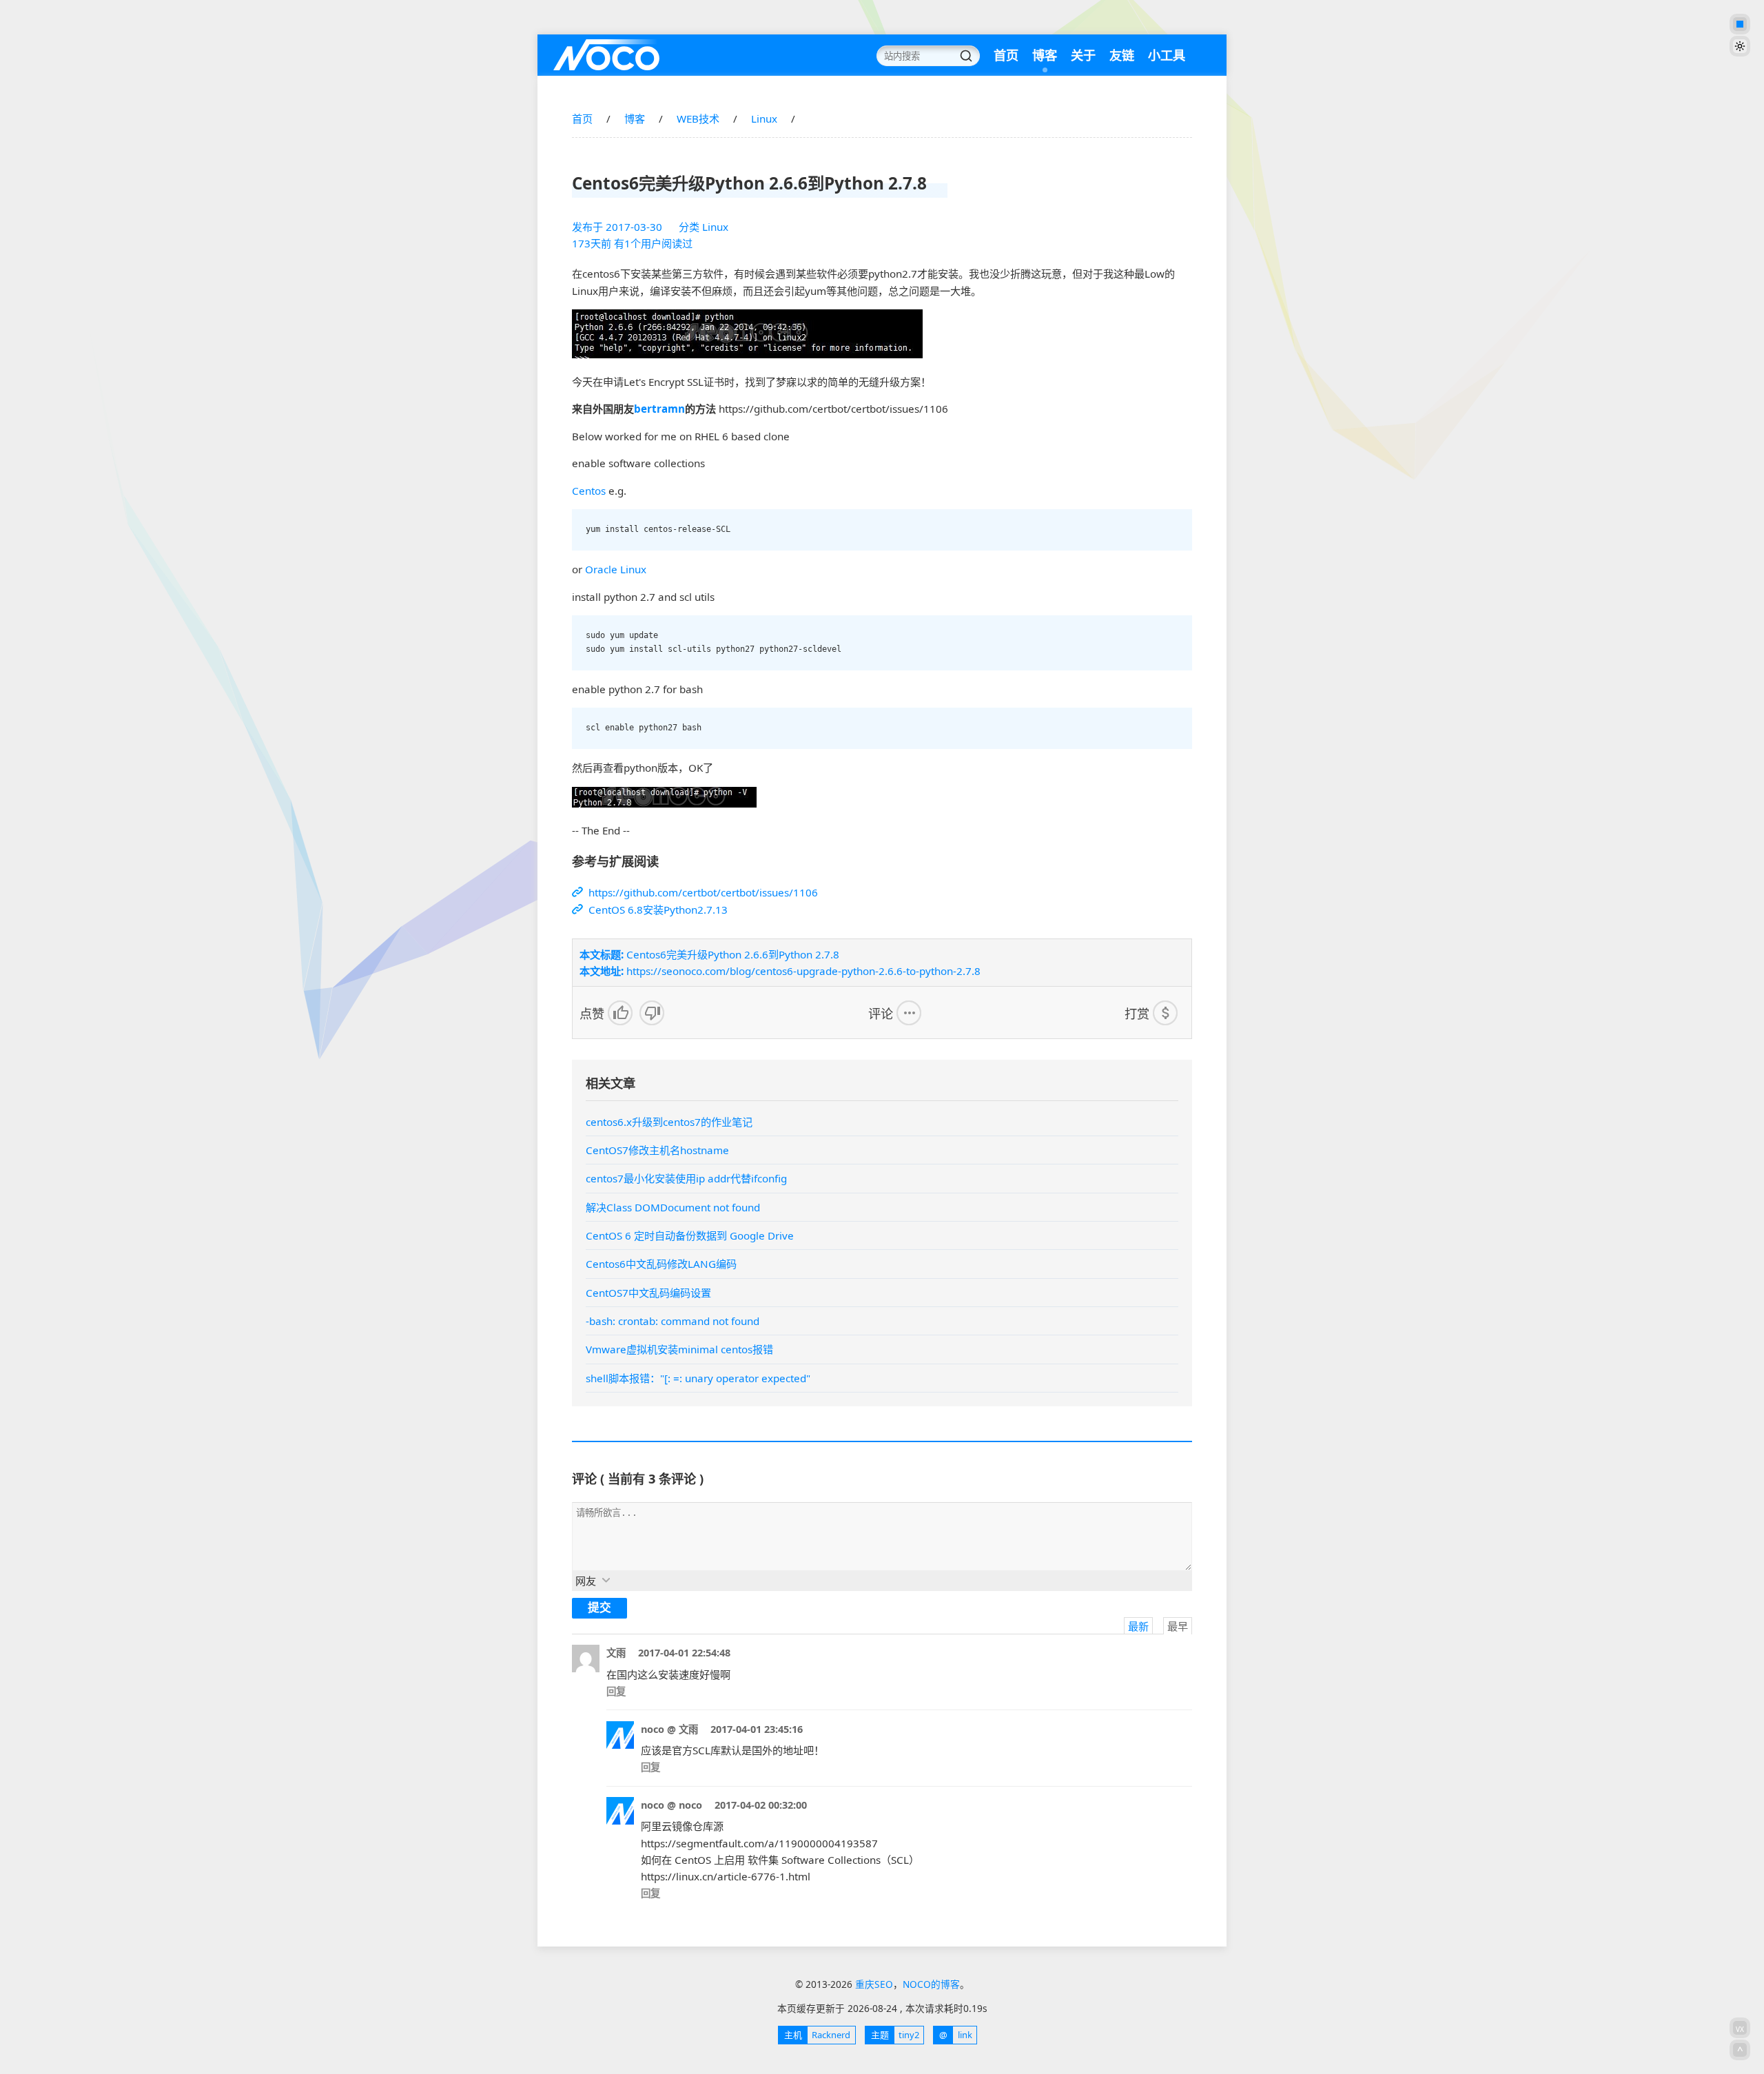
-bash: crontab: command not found (673, 1321)
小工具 (1167, 55)
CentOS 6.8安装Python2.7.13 (657, 910)
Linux (764, 119)
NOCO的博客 (931, 1984)
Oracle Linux (616, 569)
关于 (1083, 55)
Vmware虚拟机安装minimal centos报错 (679, 1349)
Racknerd (817, 2035)
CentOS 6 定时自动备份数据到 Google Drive (690, 1235)
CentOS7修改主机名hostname (657, 1150)
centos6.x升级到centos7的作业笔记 (669, 1122)
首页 (1006, 55)
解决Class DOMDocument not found (673, 1207)
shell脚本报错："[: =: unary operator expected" (698, 1378)
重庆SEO (606, 55)
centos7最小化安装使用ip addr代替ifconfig (686, 1178)
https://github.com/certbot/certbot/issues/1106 (702, 892)
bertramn (659, 409)
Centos (589, 491)
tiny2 (895, 2035)
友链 (1122, 55)
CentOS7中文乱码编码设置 (648, 1293)
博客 (1045, 55)
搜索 (966, 56)
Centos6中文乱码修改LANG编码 (661, 1264)
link (955, 2035)
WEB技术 (698, 119)
